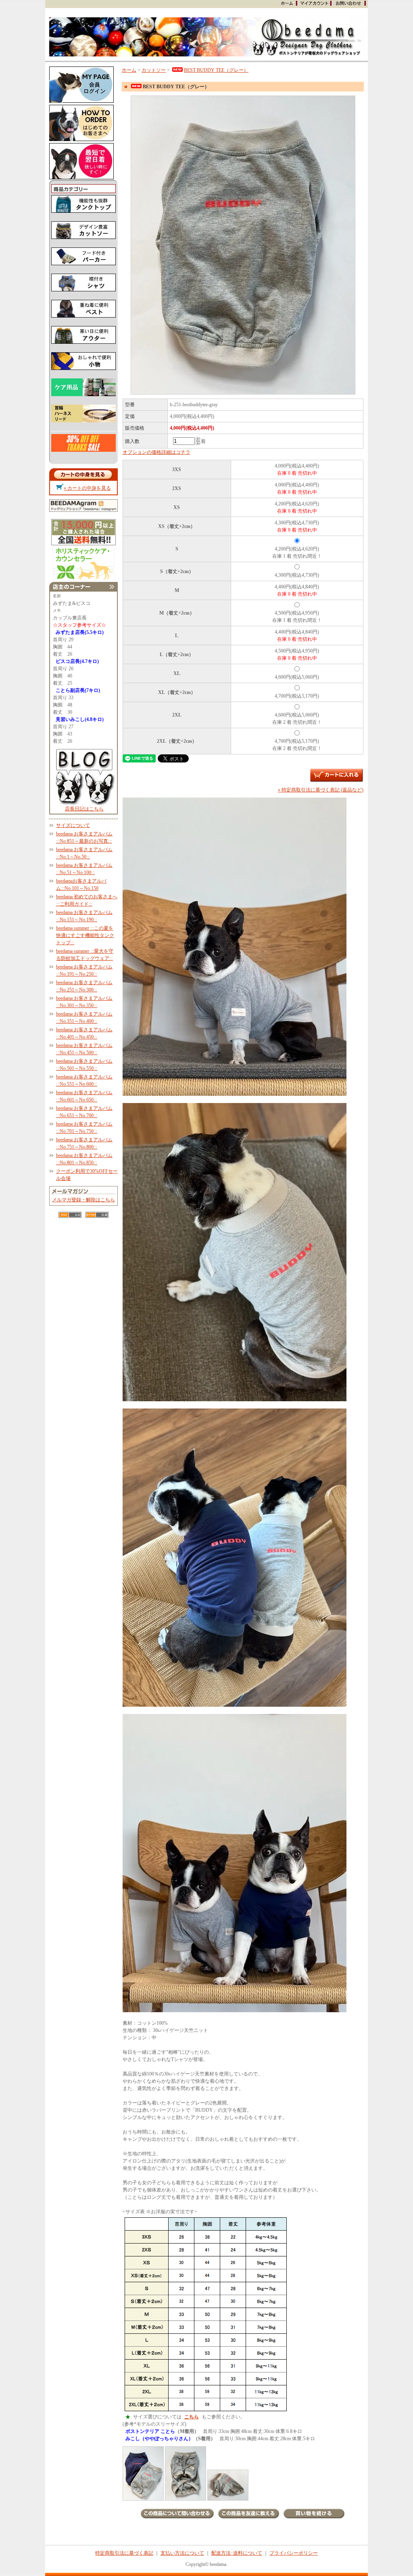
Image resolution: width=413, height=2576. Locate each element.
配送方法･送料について (237, 2553)
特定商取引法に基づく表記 (124, 2553)
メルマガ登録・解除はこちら (83, 1200)
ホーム (129, 70)
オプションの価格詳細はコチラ (156, 452)
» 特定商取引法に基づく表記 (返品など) (321, 790)
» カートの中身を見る (87, 488)
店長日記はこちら (84, 809)
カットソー (154, 70)
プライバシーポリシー (294, 2553)
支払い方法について (182, 2553)
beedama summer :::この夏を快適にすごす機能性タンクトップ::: (85, 935)
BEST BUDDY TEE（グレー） (216, 70)
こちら (192, 2417)
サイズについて (73, 825)
